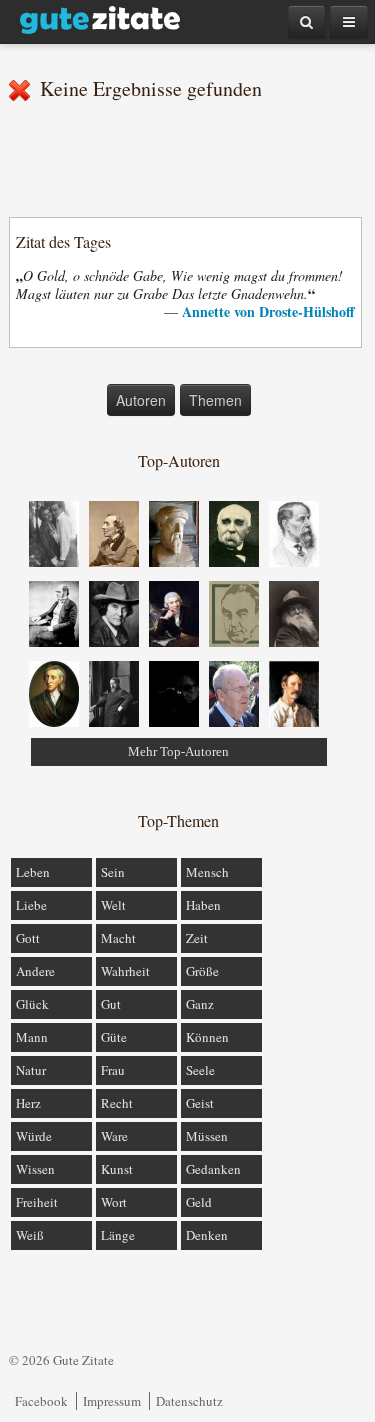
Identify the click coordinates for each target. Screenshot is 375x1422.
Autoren (141, 400)
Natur (31, 1070)
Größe (202, 971)
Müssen (207, 1136)
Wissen (35, 1169)
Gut (111, 1004)
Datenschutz (189, 1401)
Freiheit (37, 1202)
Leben (33, 872)
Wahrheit (125, 971)
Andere (35, 971)
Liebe (31, 905)
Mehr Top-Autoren (178, 751)
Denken (207, 1235)
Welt (113, 905)
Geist (200, 1103)
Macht (118, 938)
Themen (215, 400)
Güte (114, 1037)
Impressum (112, 1401)
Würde (34, 1136)
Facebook (41, 1401)
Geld (199, 1202)
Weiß (30, 1235)
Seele (200, 1070)
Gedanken (213, 1169)
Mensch (207, 872)
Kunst (117, 1169)
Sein (113, 872)
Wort (114, 1202)
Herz (28, 1103)
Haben (203, 905)
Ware (114, 1136)
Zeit (197, 938)
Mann (32, 1037)
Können (207, 1037)
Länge (118, 1235)
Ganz (200, 1004)
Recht (117, 1103)
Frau (113, 1070)
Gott (28, 938)
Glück (32, 1004)
